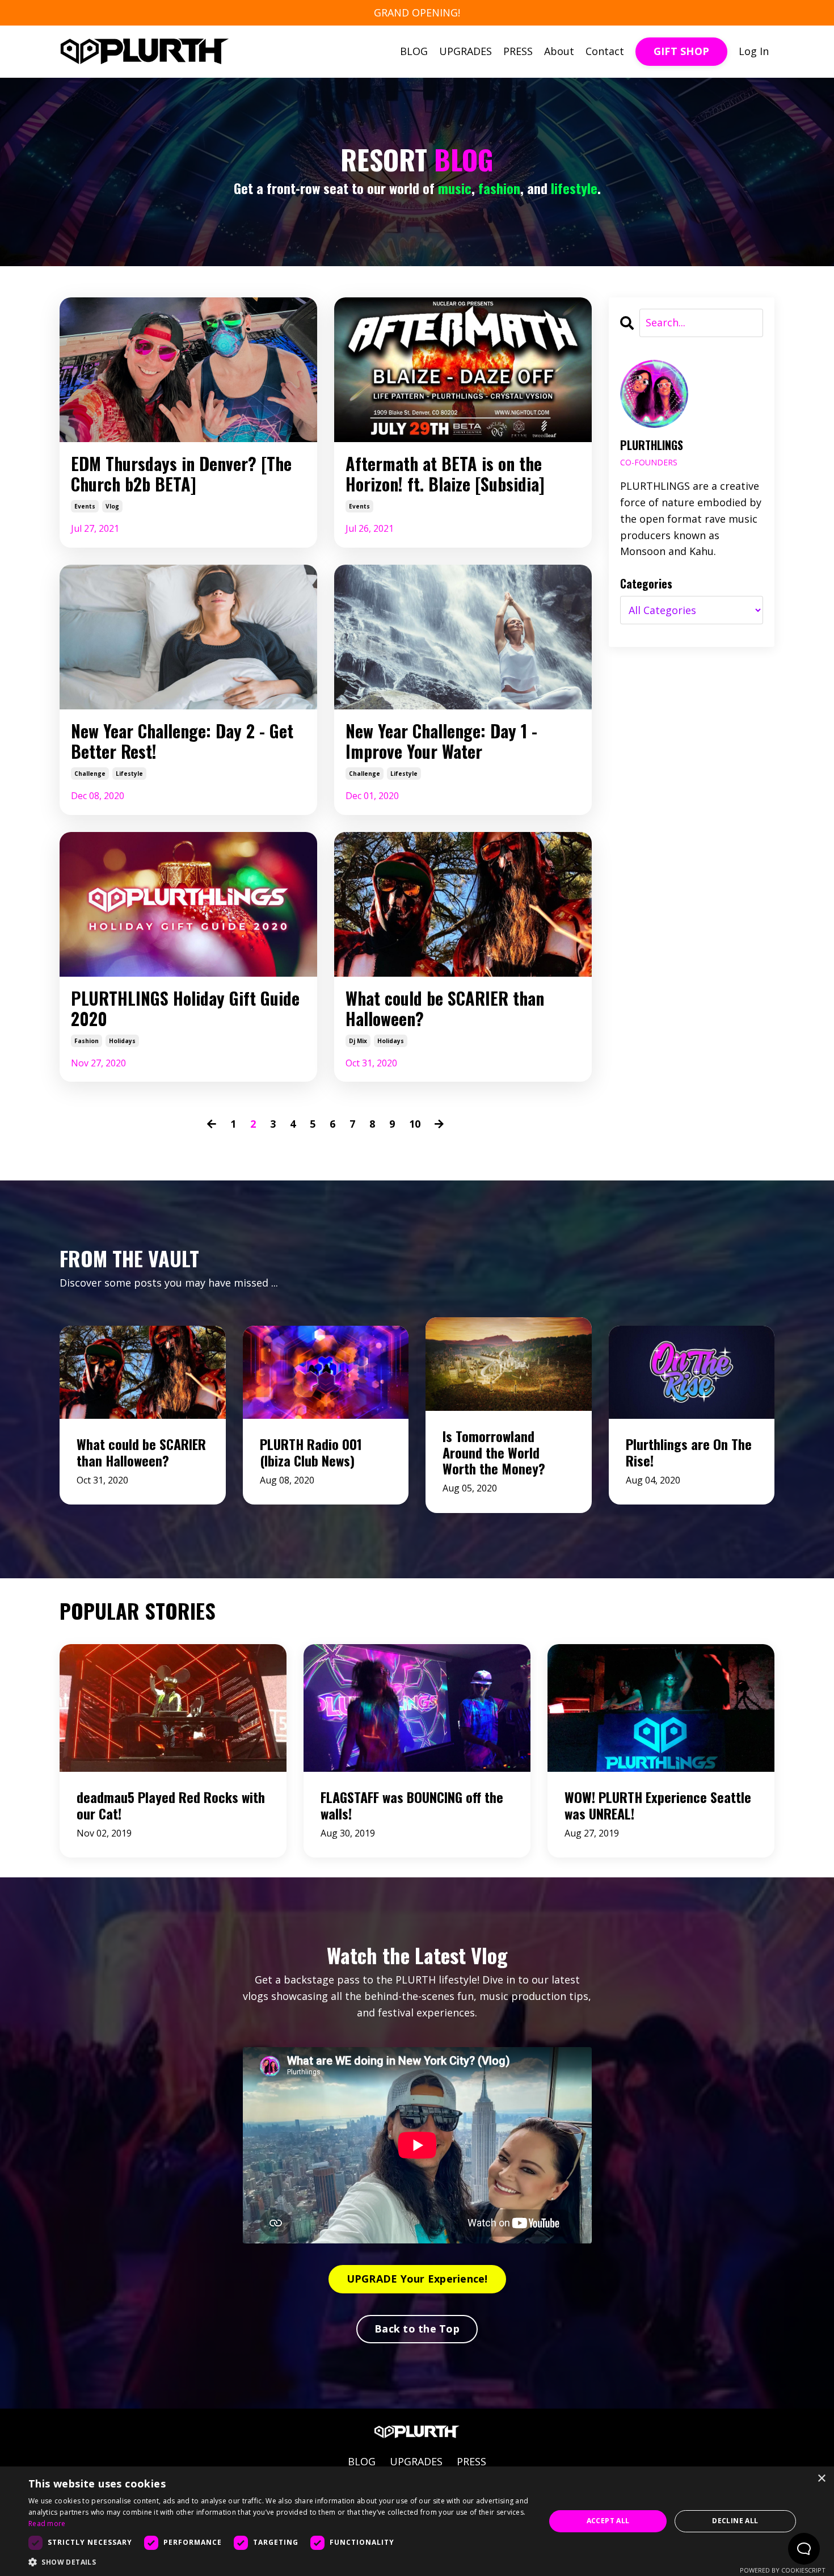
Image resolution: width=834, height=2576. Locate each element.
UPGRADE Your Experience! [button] (417, 2279)
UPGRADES (466, 51)
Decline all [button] (735, 2521)
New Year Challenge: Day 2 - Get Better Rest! (182, 741)
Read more (47, 2524)
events (85, 506)
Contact (605, 51)
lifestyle (129, 774)
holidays (122, 1041)
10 (415, 1124)
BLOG (414, 51)
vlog (112, 506)
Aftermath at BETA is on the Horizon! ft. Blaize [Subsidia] (445, 474)
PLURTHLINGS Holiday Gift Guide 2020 (185, 1008)
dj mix (358, 1041)
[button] (279, 2562)
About (559, 51)
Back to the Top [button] (417, 2329)
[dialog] (417, 2521)
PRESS (518, 51)
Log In (754, 51)
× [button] (821, 2479)
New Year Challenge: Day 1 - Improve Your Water (441, 741)
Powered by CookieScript (783, 2570)
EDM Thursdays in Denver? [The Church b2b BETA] (181, 474)
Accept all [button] (608, 2521)
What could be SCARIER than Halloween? (445, 1008)
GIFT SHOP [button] (681, 51)
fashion (87, 1041)
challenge (90, 774)
